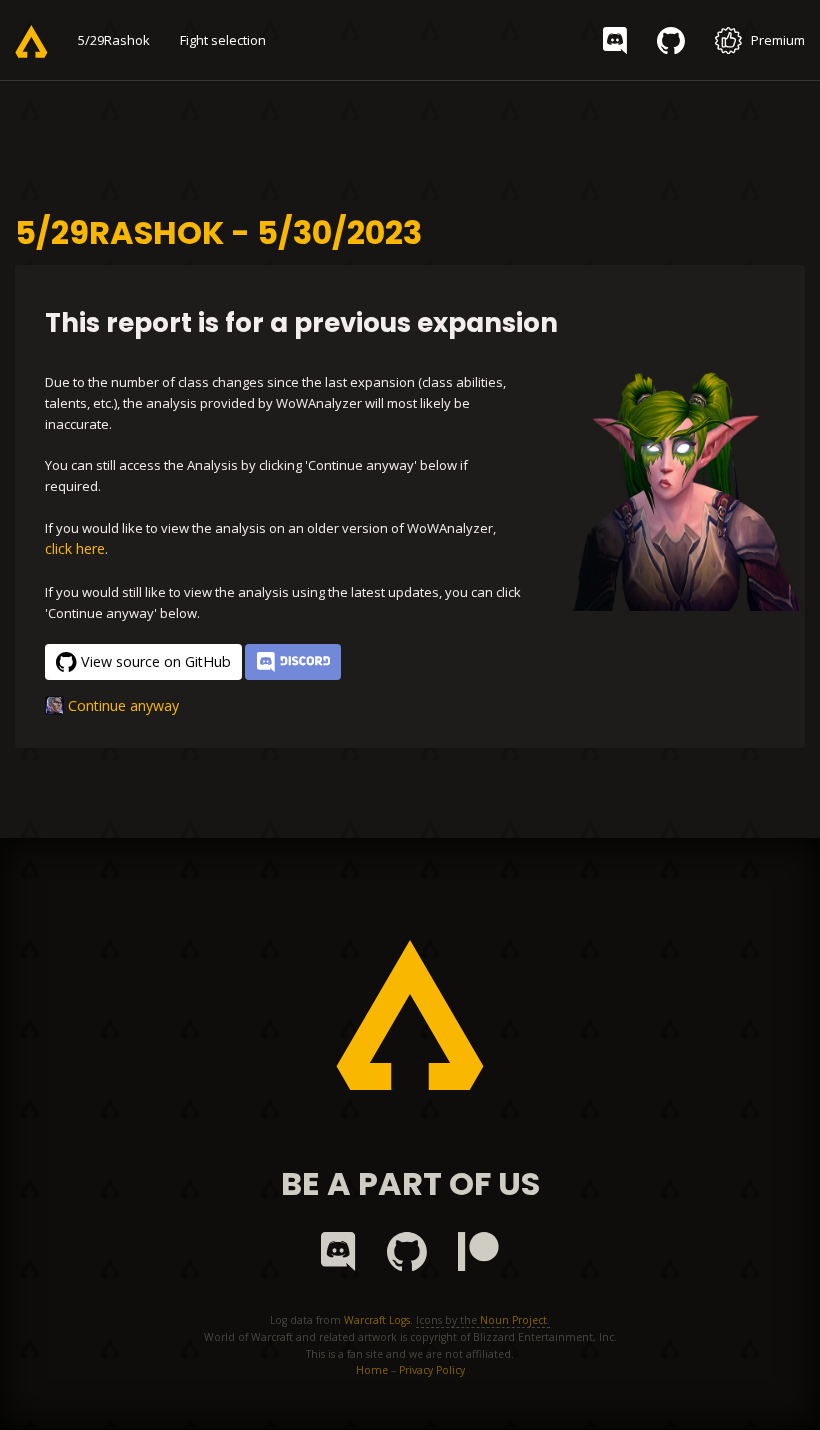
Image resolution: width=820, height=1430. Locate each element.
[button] (293, 662)
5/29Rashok (114, 40)
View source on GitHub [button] (156, 661)
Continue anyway (123, 705)
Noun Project (513, 1320)
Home (372, 1370)
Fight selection (223, 40)
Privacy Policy (432, 1370)
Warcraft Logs (377, 1320)
